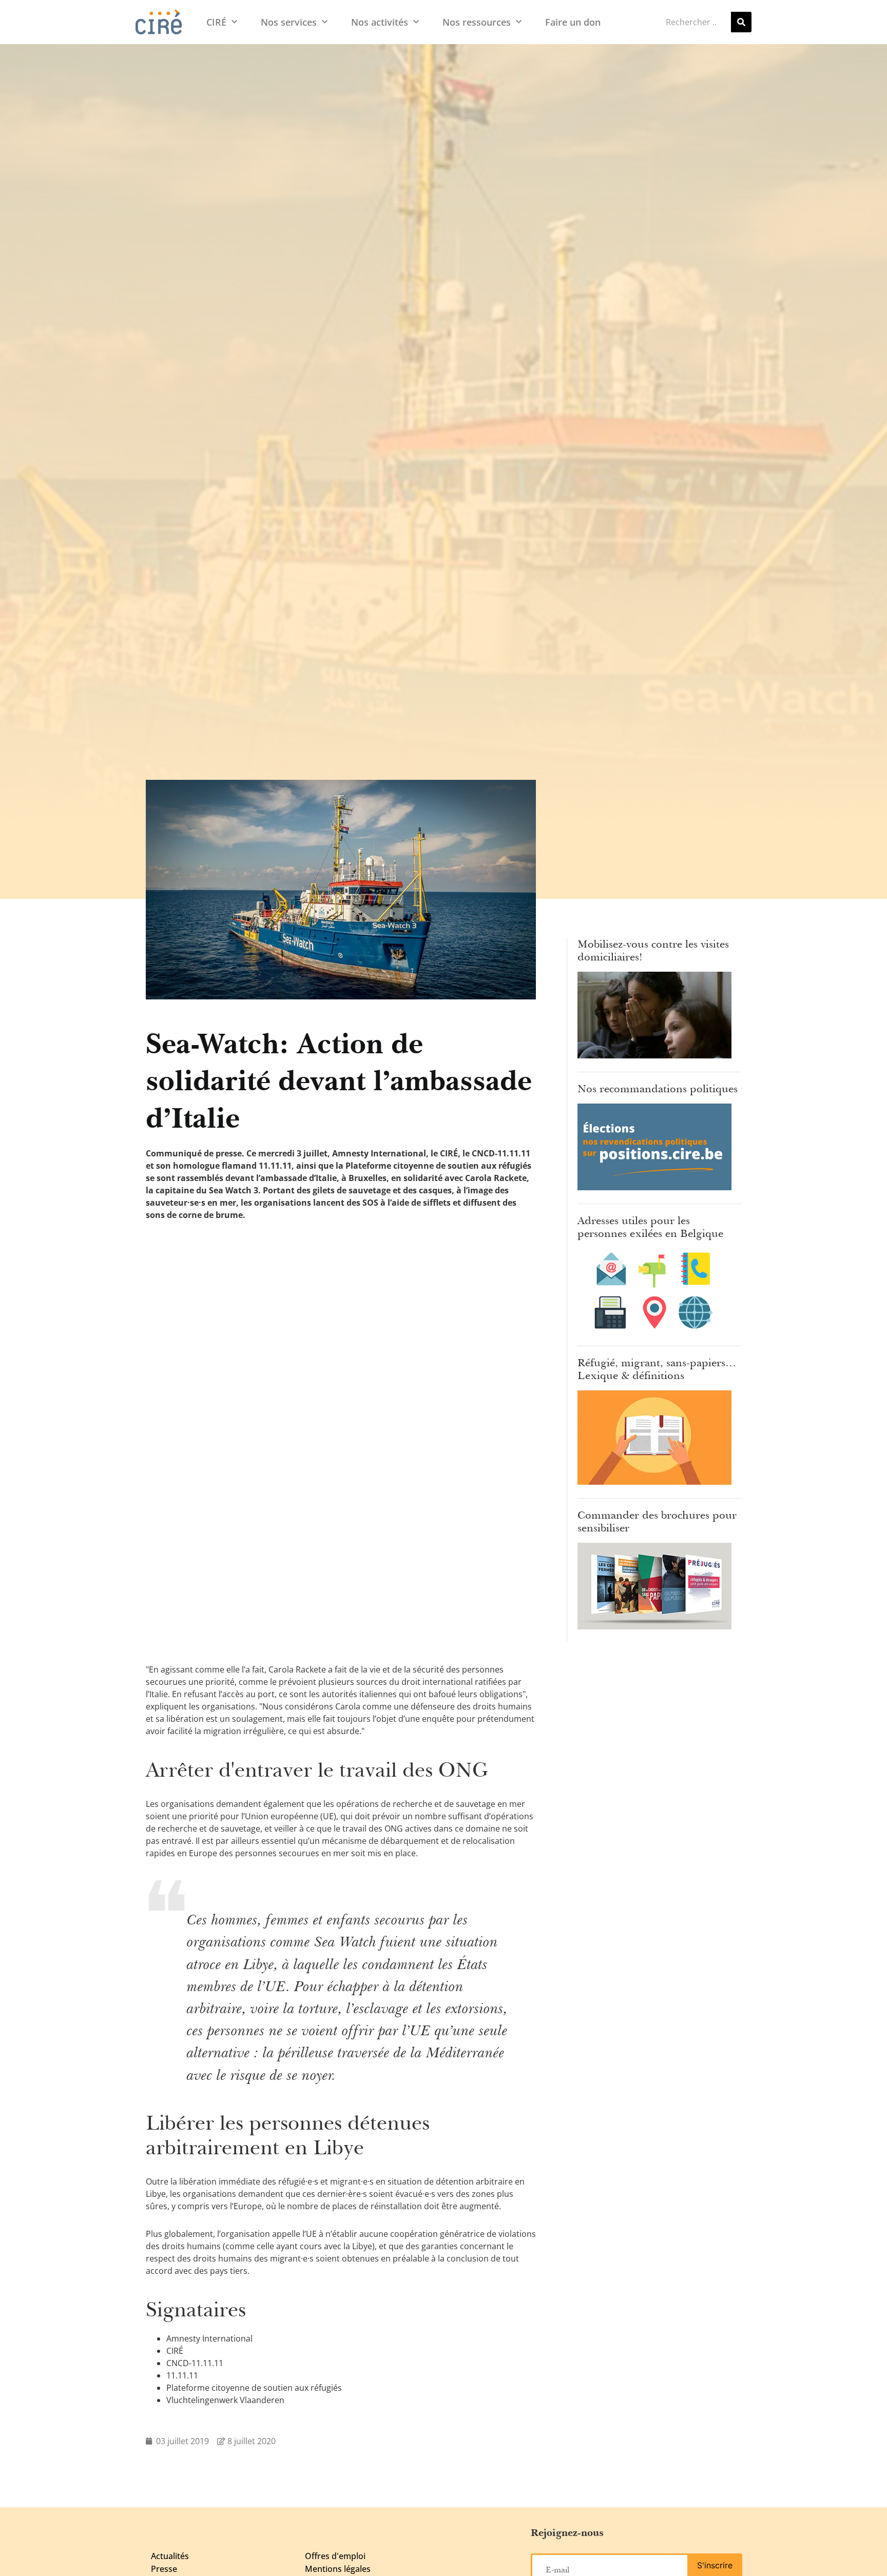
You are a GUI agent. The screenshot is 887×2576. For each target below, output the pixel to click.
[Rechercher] (741, 22)
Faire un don (573, 22)
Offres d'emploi (335, 2556)
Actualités (170, 2556)
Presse (164, 2569)
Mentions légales (338, 2569)
